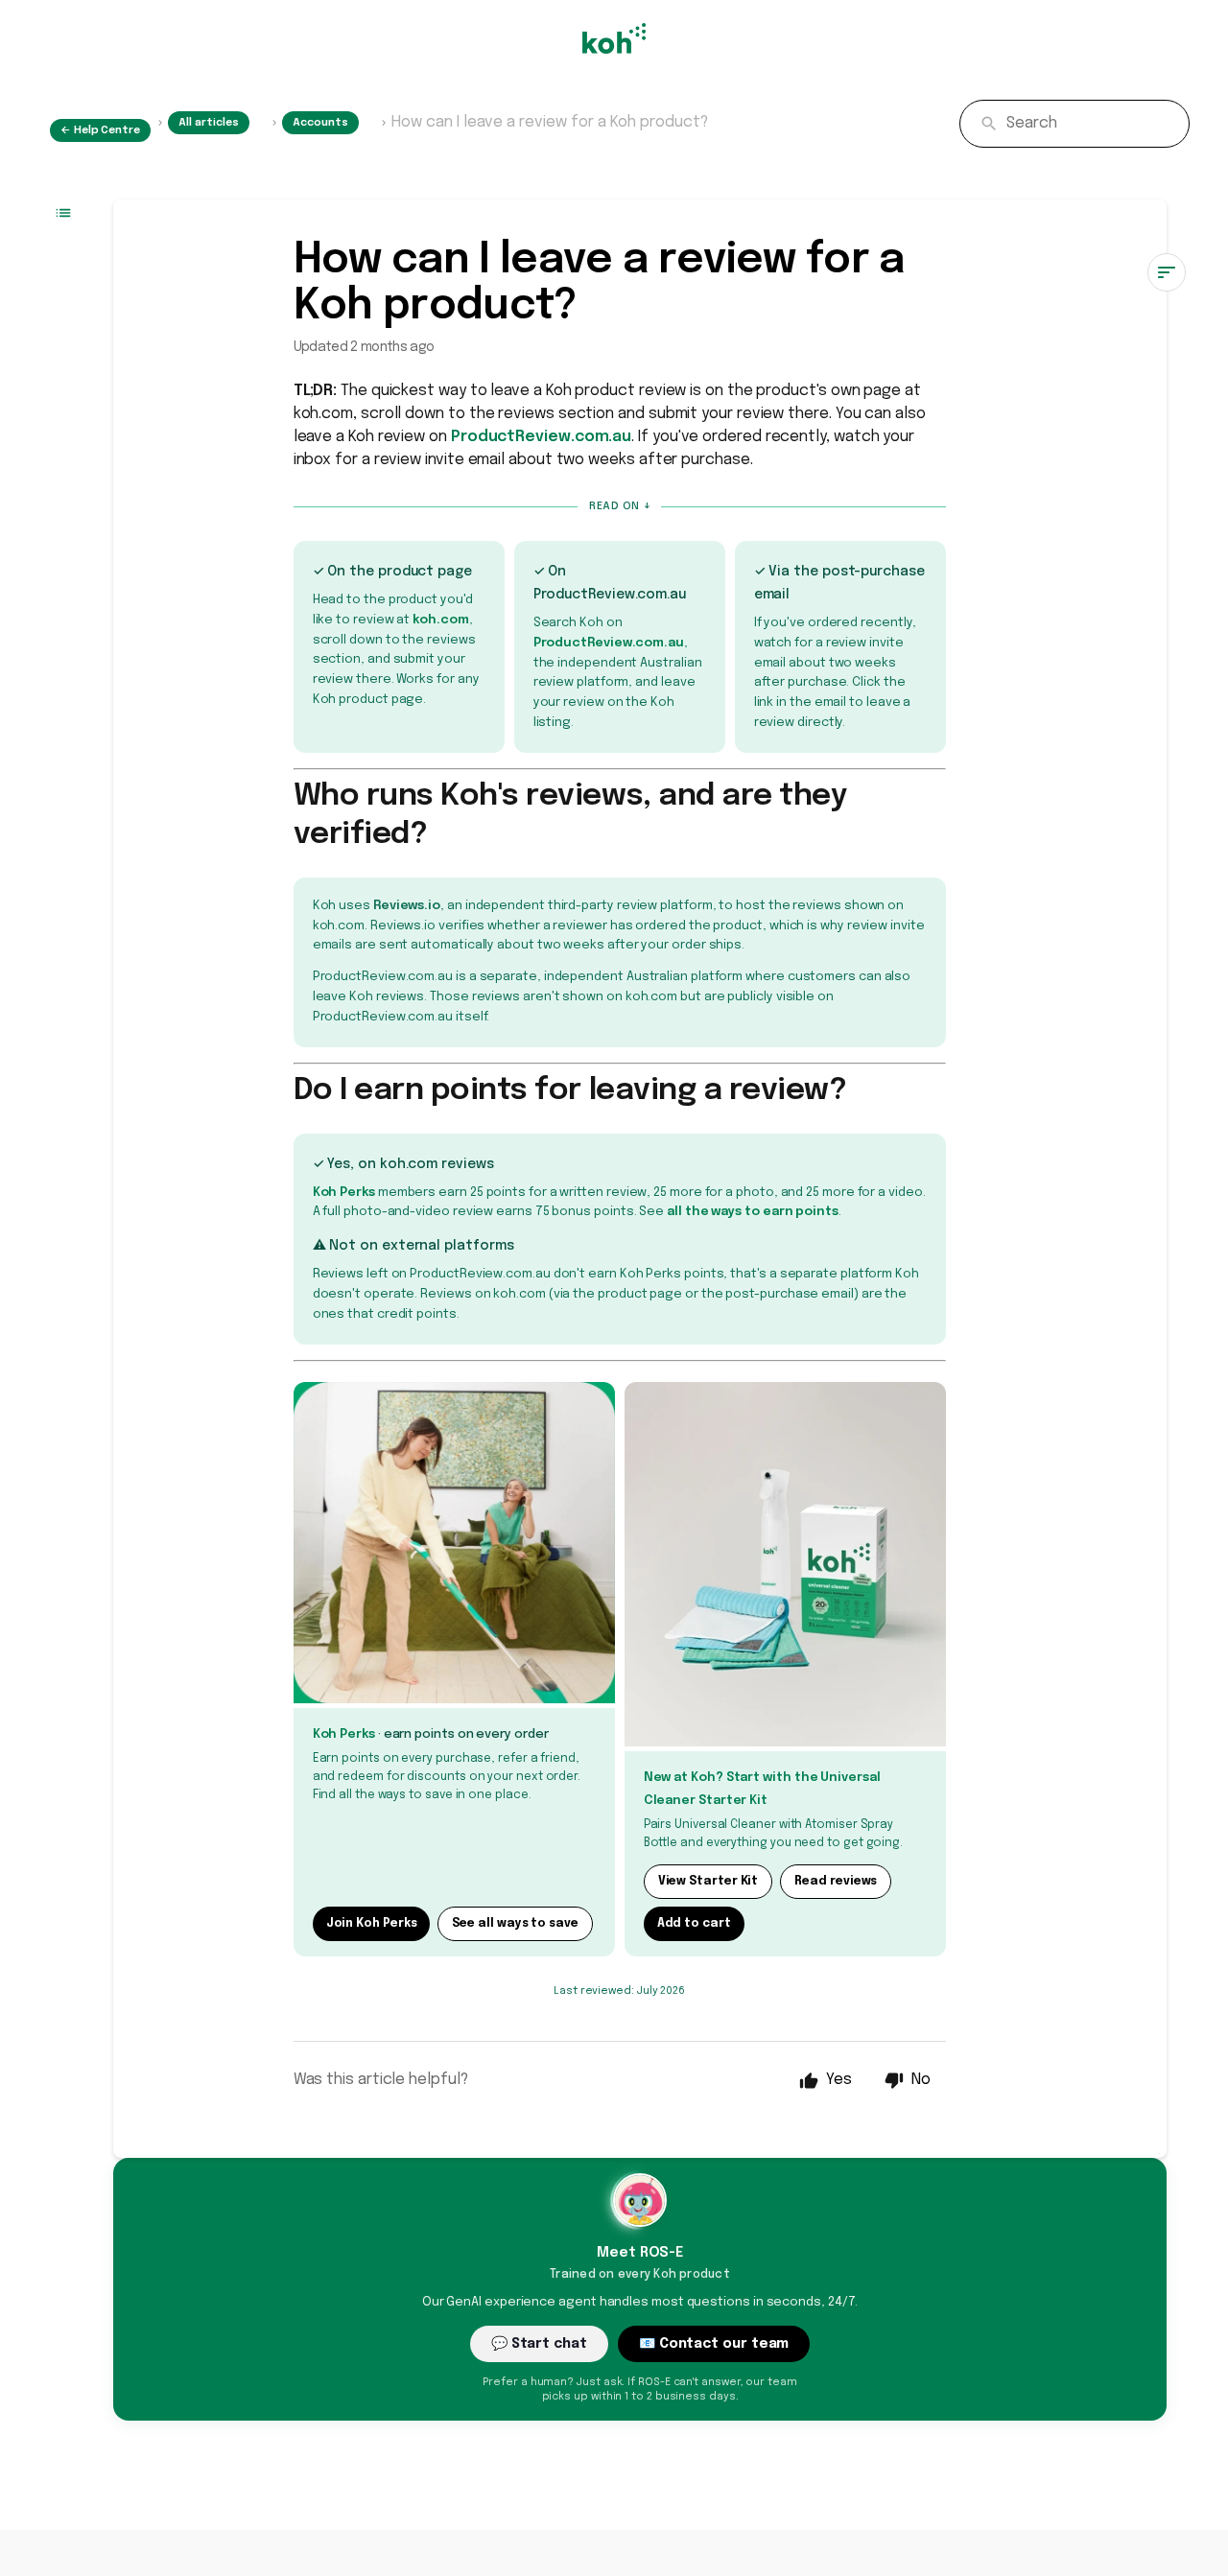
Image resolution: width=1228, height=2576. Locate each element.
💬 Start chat (539, 2344)
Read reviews (836, 1882)
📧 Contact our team (714, 2344)
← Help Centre (100, 130)
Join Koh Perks (372, 1924)
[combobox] (1074, 124)
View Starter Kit (708, 1882)
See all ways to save (515, 1924)
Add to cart (694, 1924)
